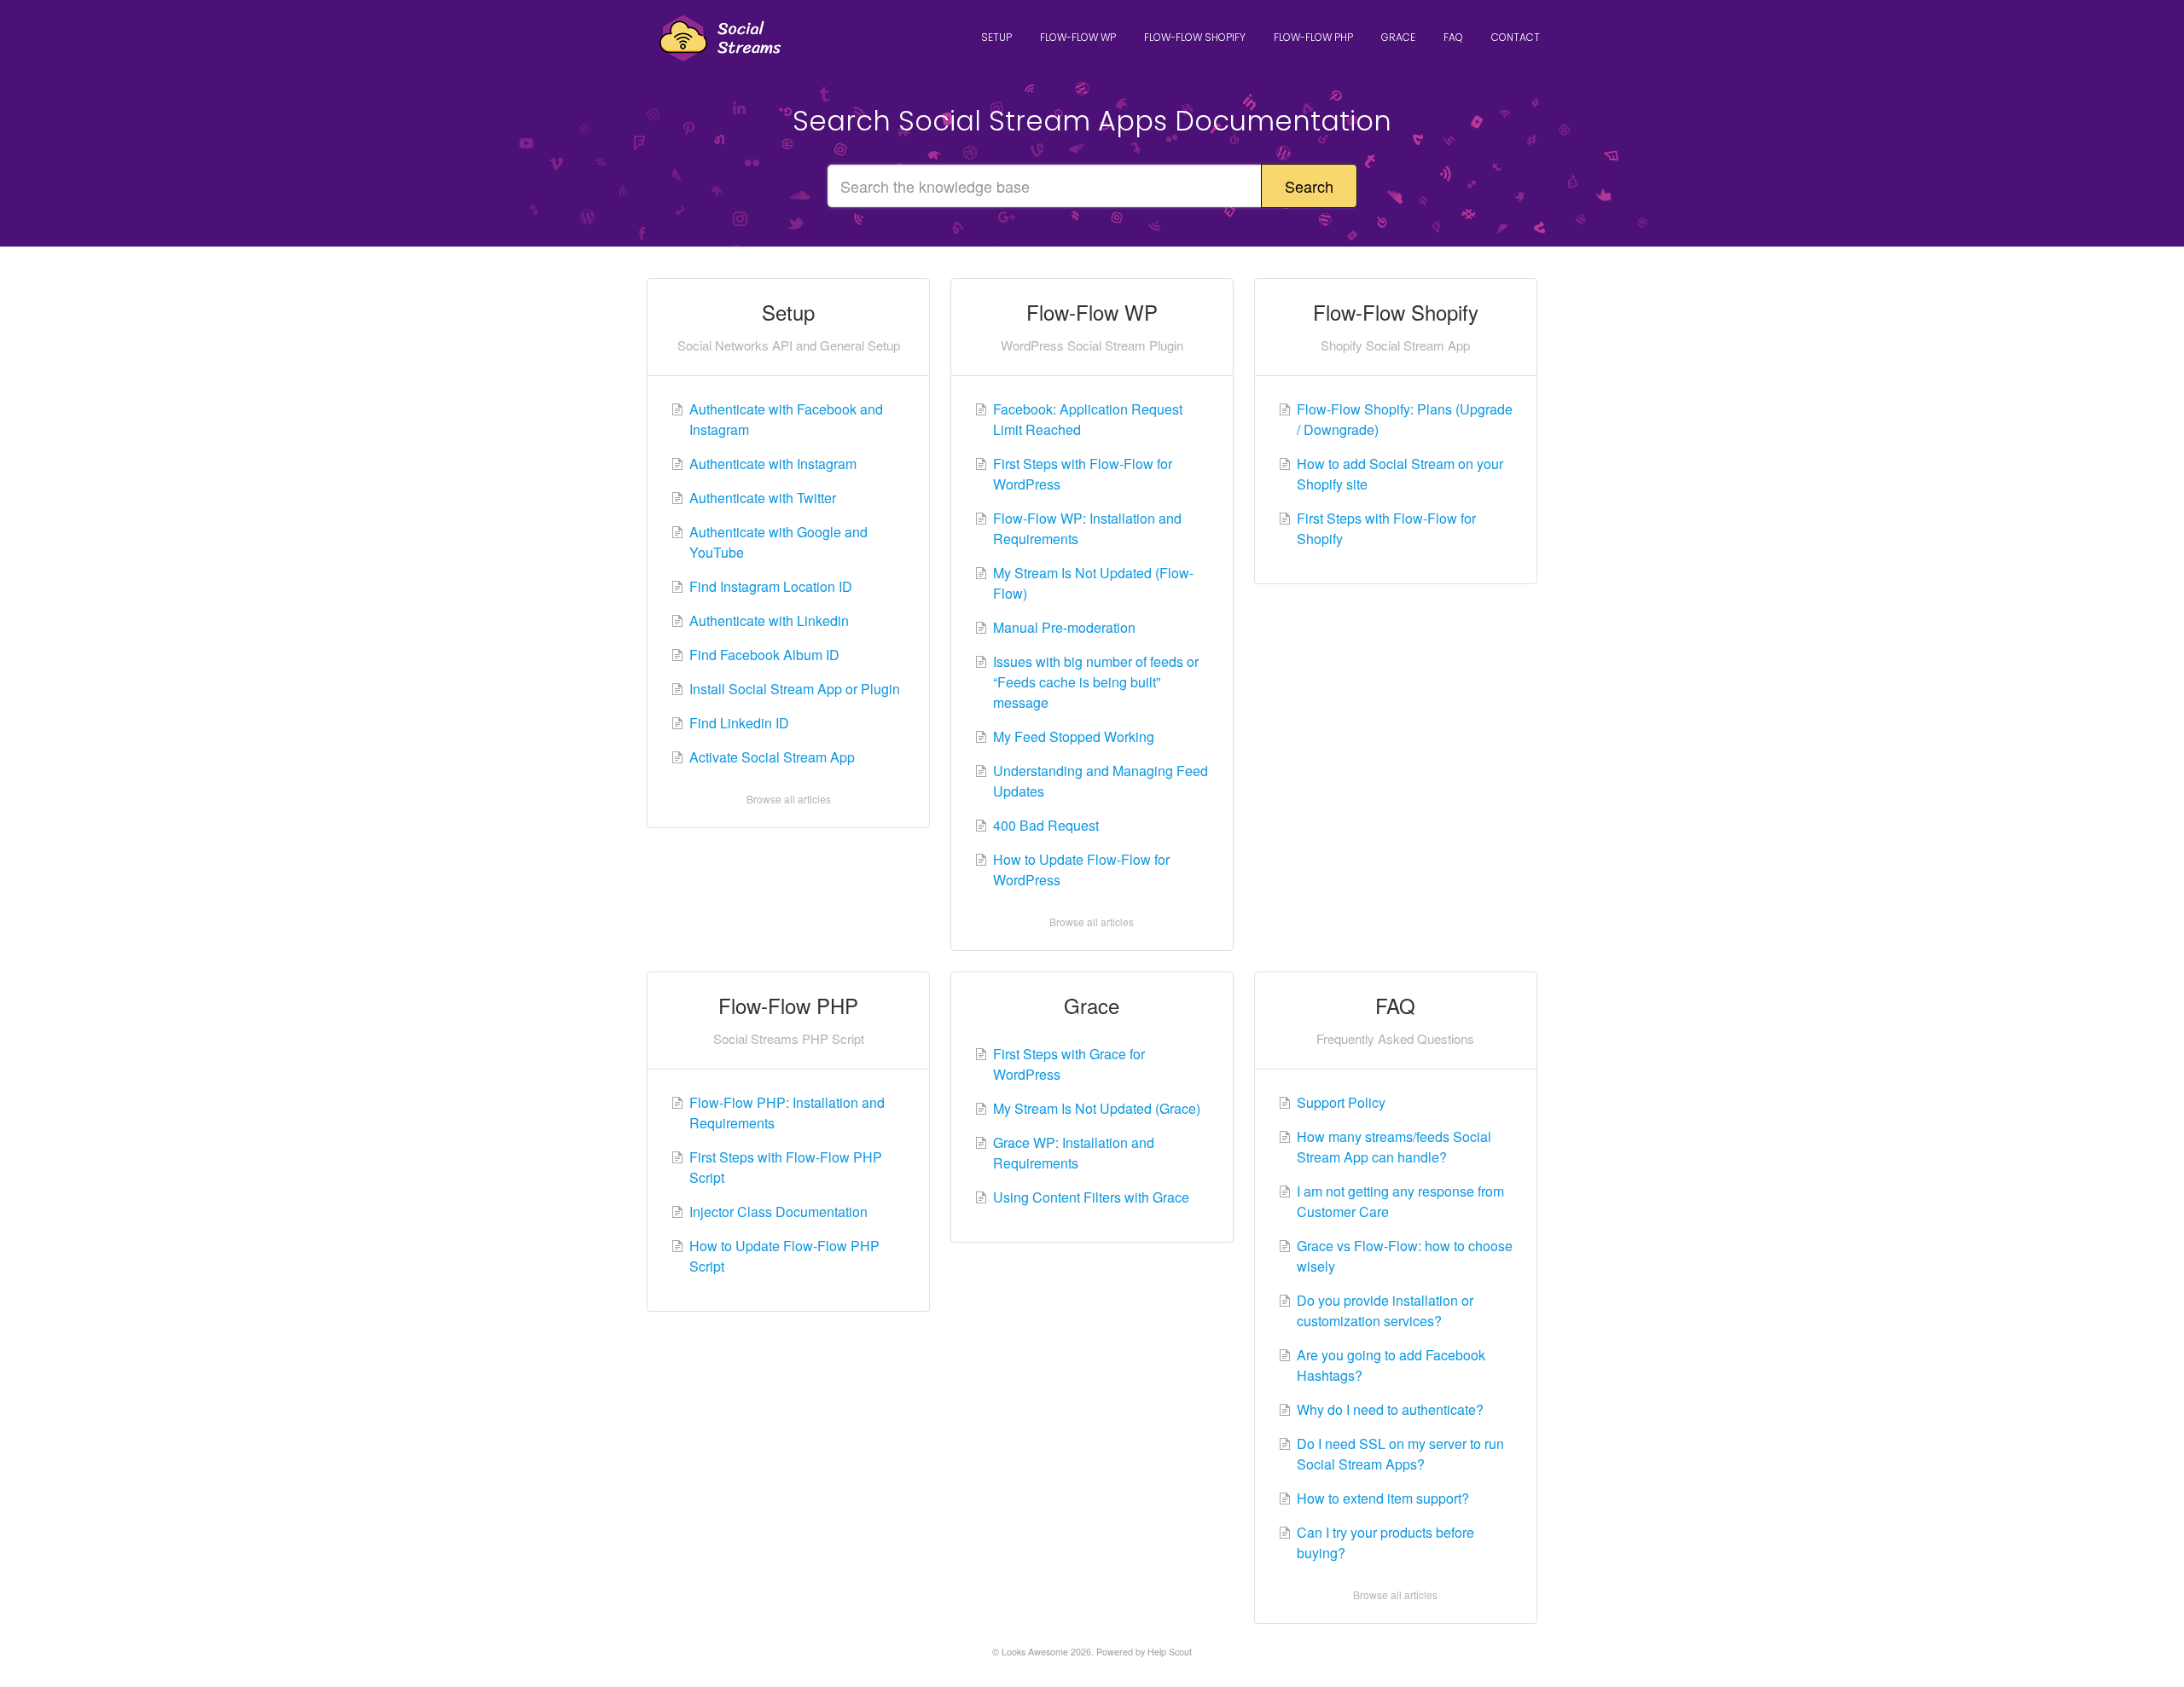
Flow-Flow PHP (1313, 37)
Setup (996, 37)
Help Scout (1170, 1652)
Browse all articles (789, 799)
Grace (1398, 37)
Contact (1516, 37)
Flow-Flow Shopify (1195, 37)
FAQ (1453, 37)
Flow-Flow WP (1078, 37)
